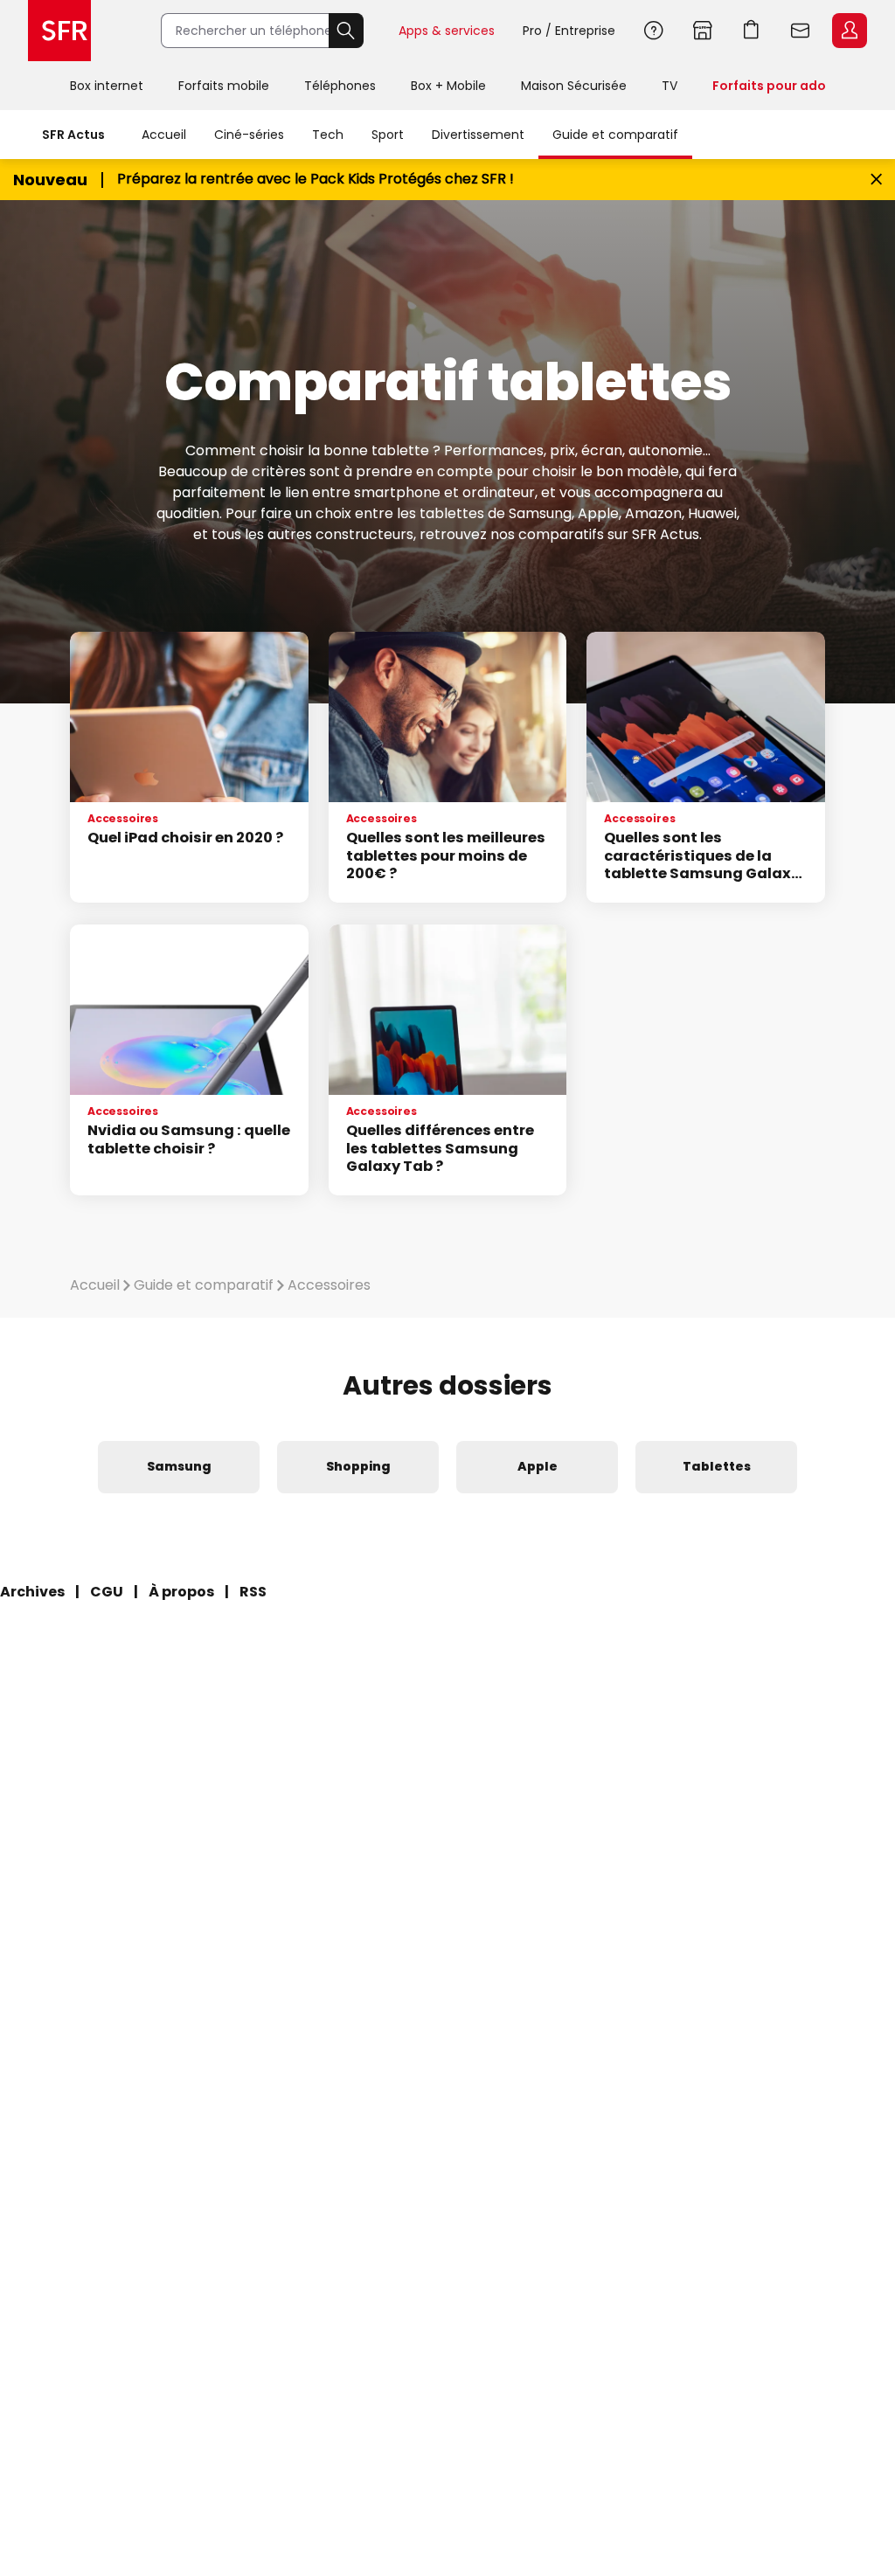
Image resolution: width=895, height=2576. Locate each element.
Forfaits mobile (224, 86)
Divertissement (478, 135)
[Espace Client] (848, 31)
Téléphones (340, 86)
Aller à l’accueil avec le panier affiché (752, 31)
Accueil (164, 135)
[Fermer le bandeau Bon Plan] (876, 180)
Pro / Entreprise (569, 31)
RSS (253, 1592)
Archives (32, 1592)
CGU (107, 1592)
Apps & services (447, 31)
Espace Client (850, 31)
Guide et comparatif (615, 135)
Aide (654, 31)
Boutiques (703, 31)
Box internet (107, 86)
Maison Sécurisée (574, 86)
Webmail (801, 31)
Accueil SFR (59, 31)
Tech (328, 135)
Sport (388, 135)
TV (670, 86)
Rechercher (346, 31)
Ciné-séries (249, 135)
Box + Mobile (448, 86)
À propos (181, 1592)
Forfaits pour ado (769, 86)
